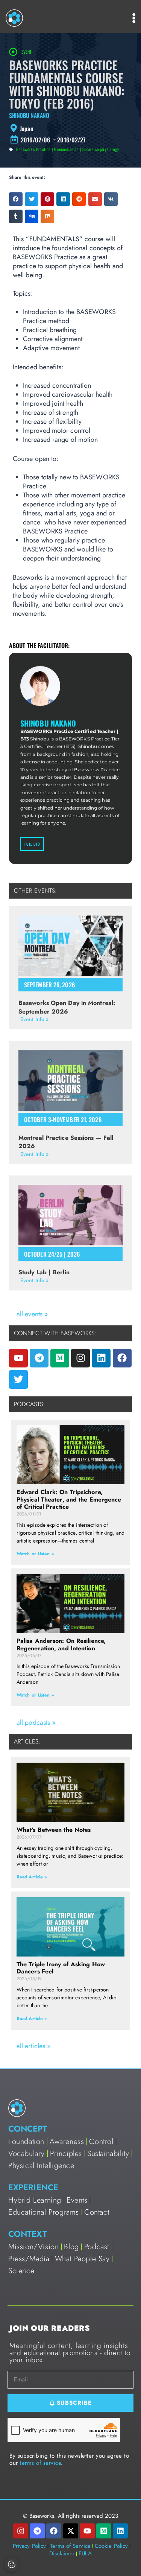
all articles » (33, 2046)
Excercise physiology (101, 149)
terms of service (40, 2463)
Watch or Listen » (35, 1554)
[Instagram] (80, 1358)
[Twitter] (18, 1379)
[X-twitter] (71, 2531)
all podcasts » (36, 1722)
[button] (16, 199)
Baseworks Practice (33, 149)
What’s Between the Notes (54, 1830)
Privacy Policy (29, 2546)
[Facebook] (122, 1358)
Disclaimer (62, 2553)
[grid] (70, 128)
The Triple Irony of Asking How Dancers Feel (61, 1968)
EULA (85, 2553)
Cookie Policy (111, 2546)
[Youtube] (18, 1358)
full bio (32, 844)
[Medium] (60, 1358)
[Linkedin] (101, 1358)
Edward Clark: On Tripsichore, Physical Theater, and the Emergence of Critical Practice (69, 1499)
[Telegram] (39, 1358)
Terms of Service (70, 2546)
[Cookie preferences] (12, 2564)
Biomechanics (66, 149)
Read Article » (32, 1877)
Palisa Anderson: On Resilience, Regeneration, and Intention (61, 1644)
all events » (32, 1314)
